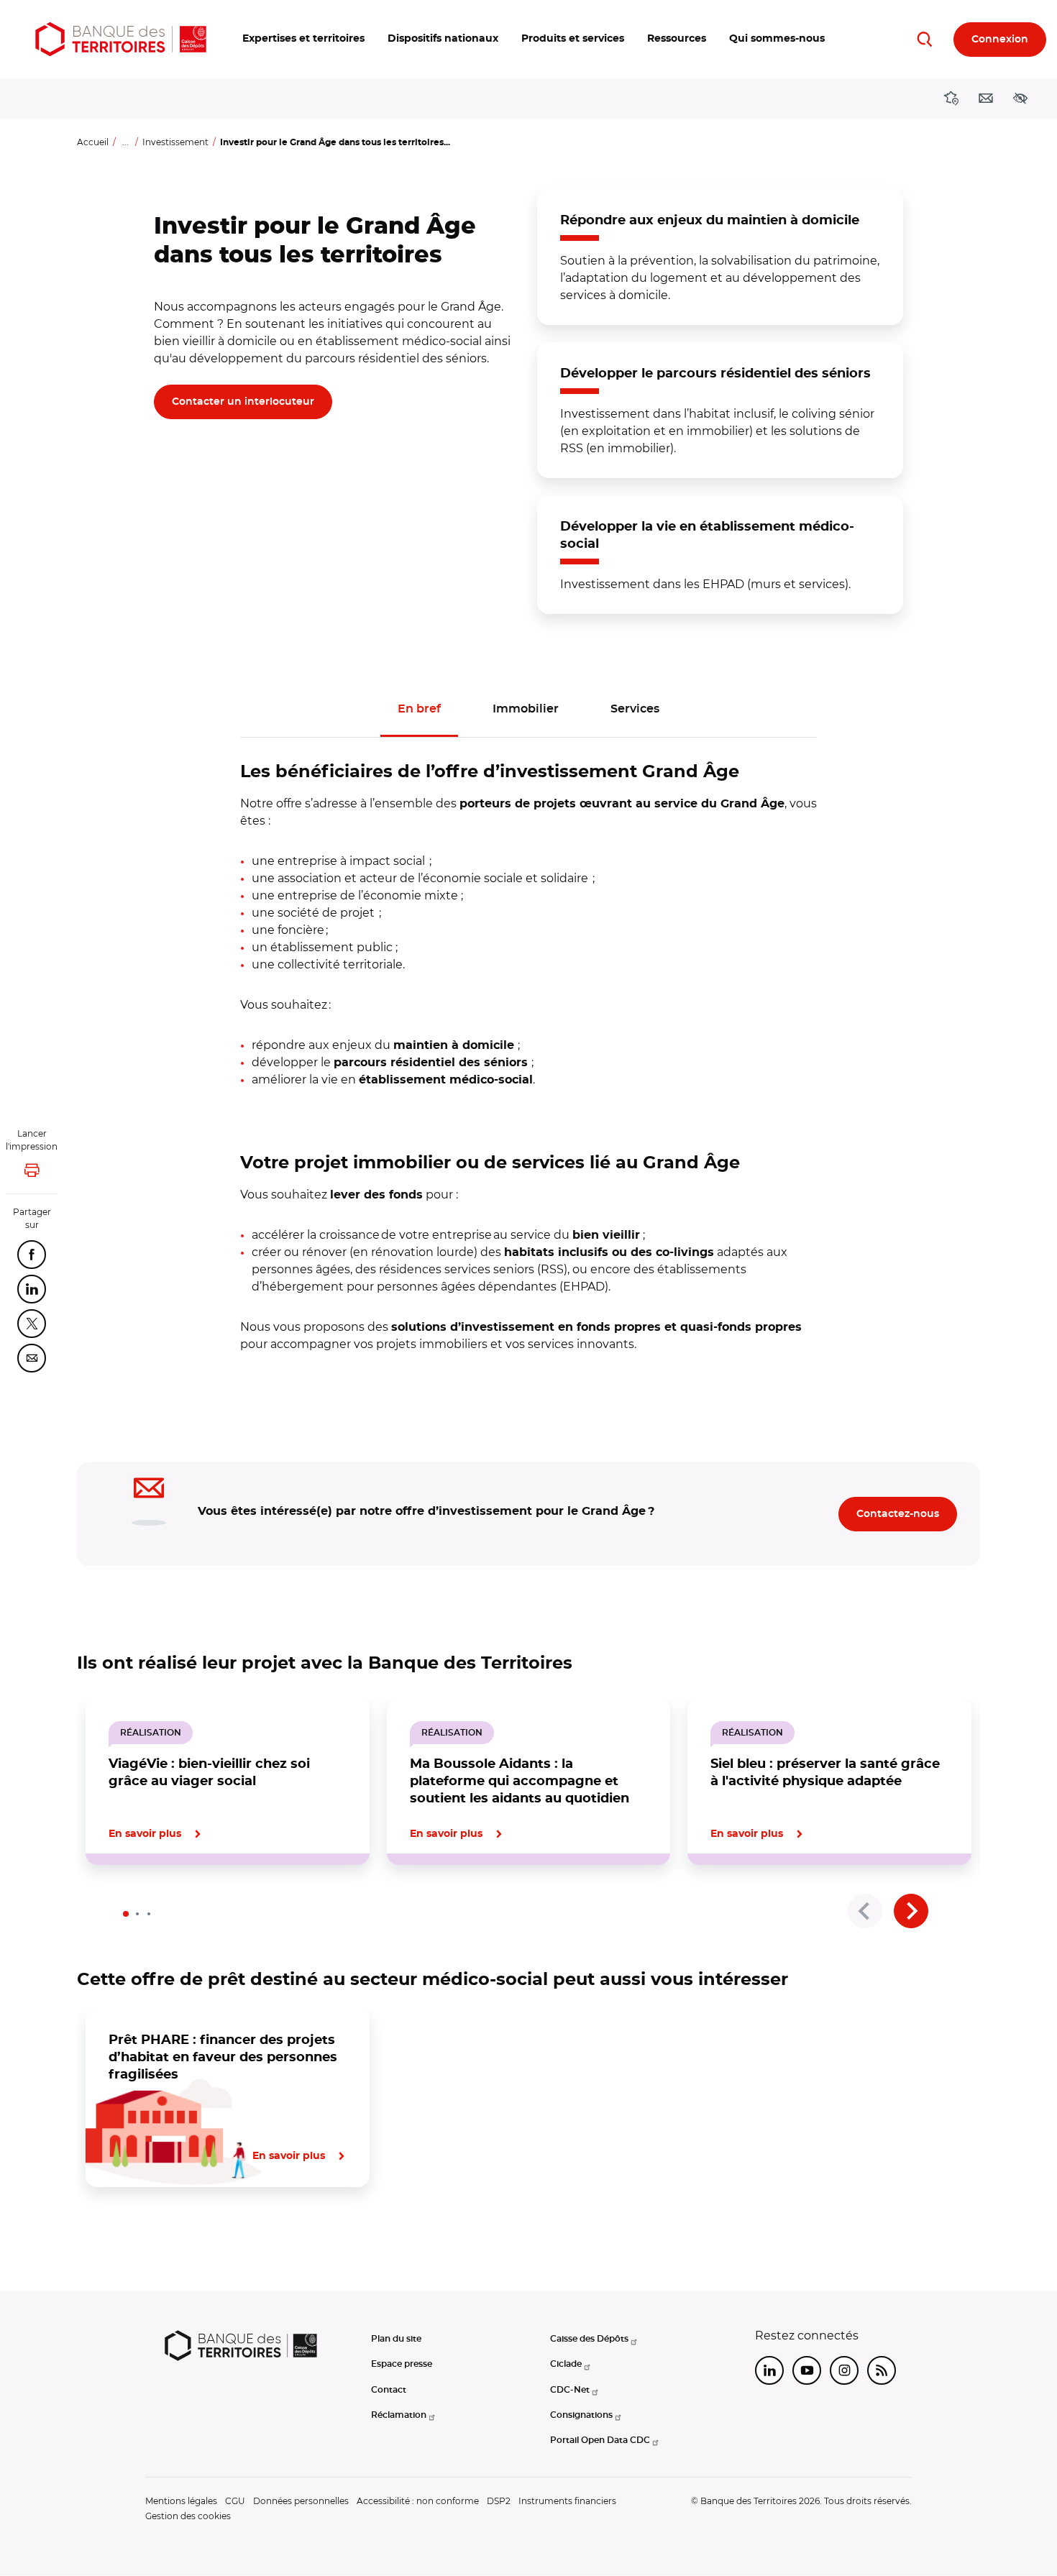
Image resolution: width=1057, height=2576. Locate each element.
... (125, 142)
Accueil (93, 142)
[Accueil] (121, 39)
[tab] (126, 1914)
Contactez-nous (898, 1514)
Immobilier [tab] (526, 709)
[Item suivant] (911, 1911)
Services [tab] (635, 709)
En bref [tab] (419, 709)
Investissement (175, 142)
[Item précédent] (865, 1911)
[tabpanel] (529, 1045)
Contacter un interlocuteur (243, 402)
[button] (303, 39)
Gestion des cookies (188, 2516)
